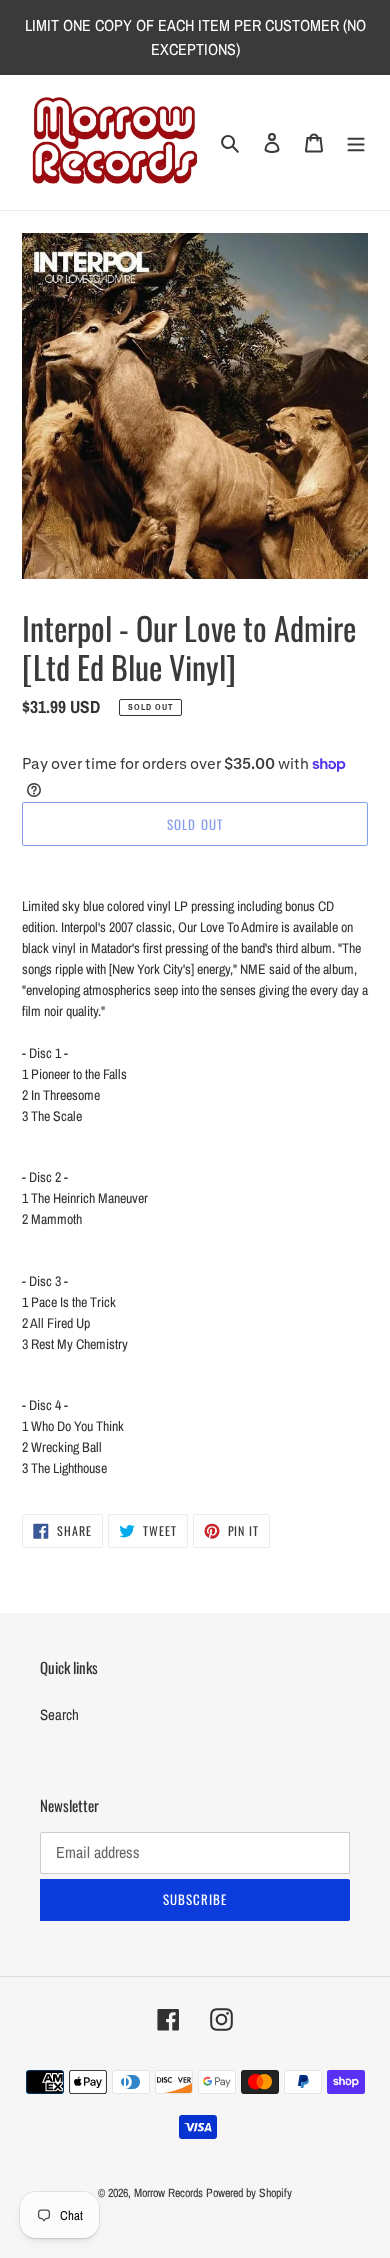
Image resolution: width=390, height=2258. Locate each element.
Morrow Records (168, 2193)
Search (59, 1714)
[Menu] (356, 142)
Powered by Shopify (249, 2193)
